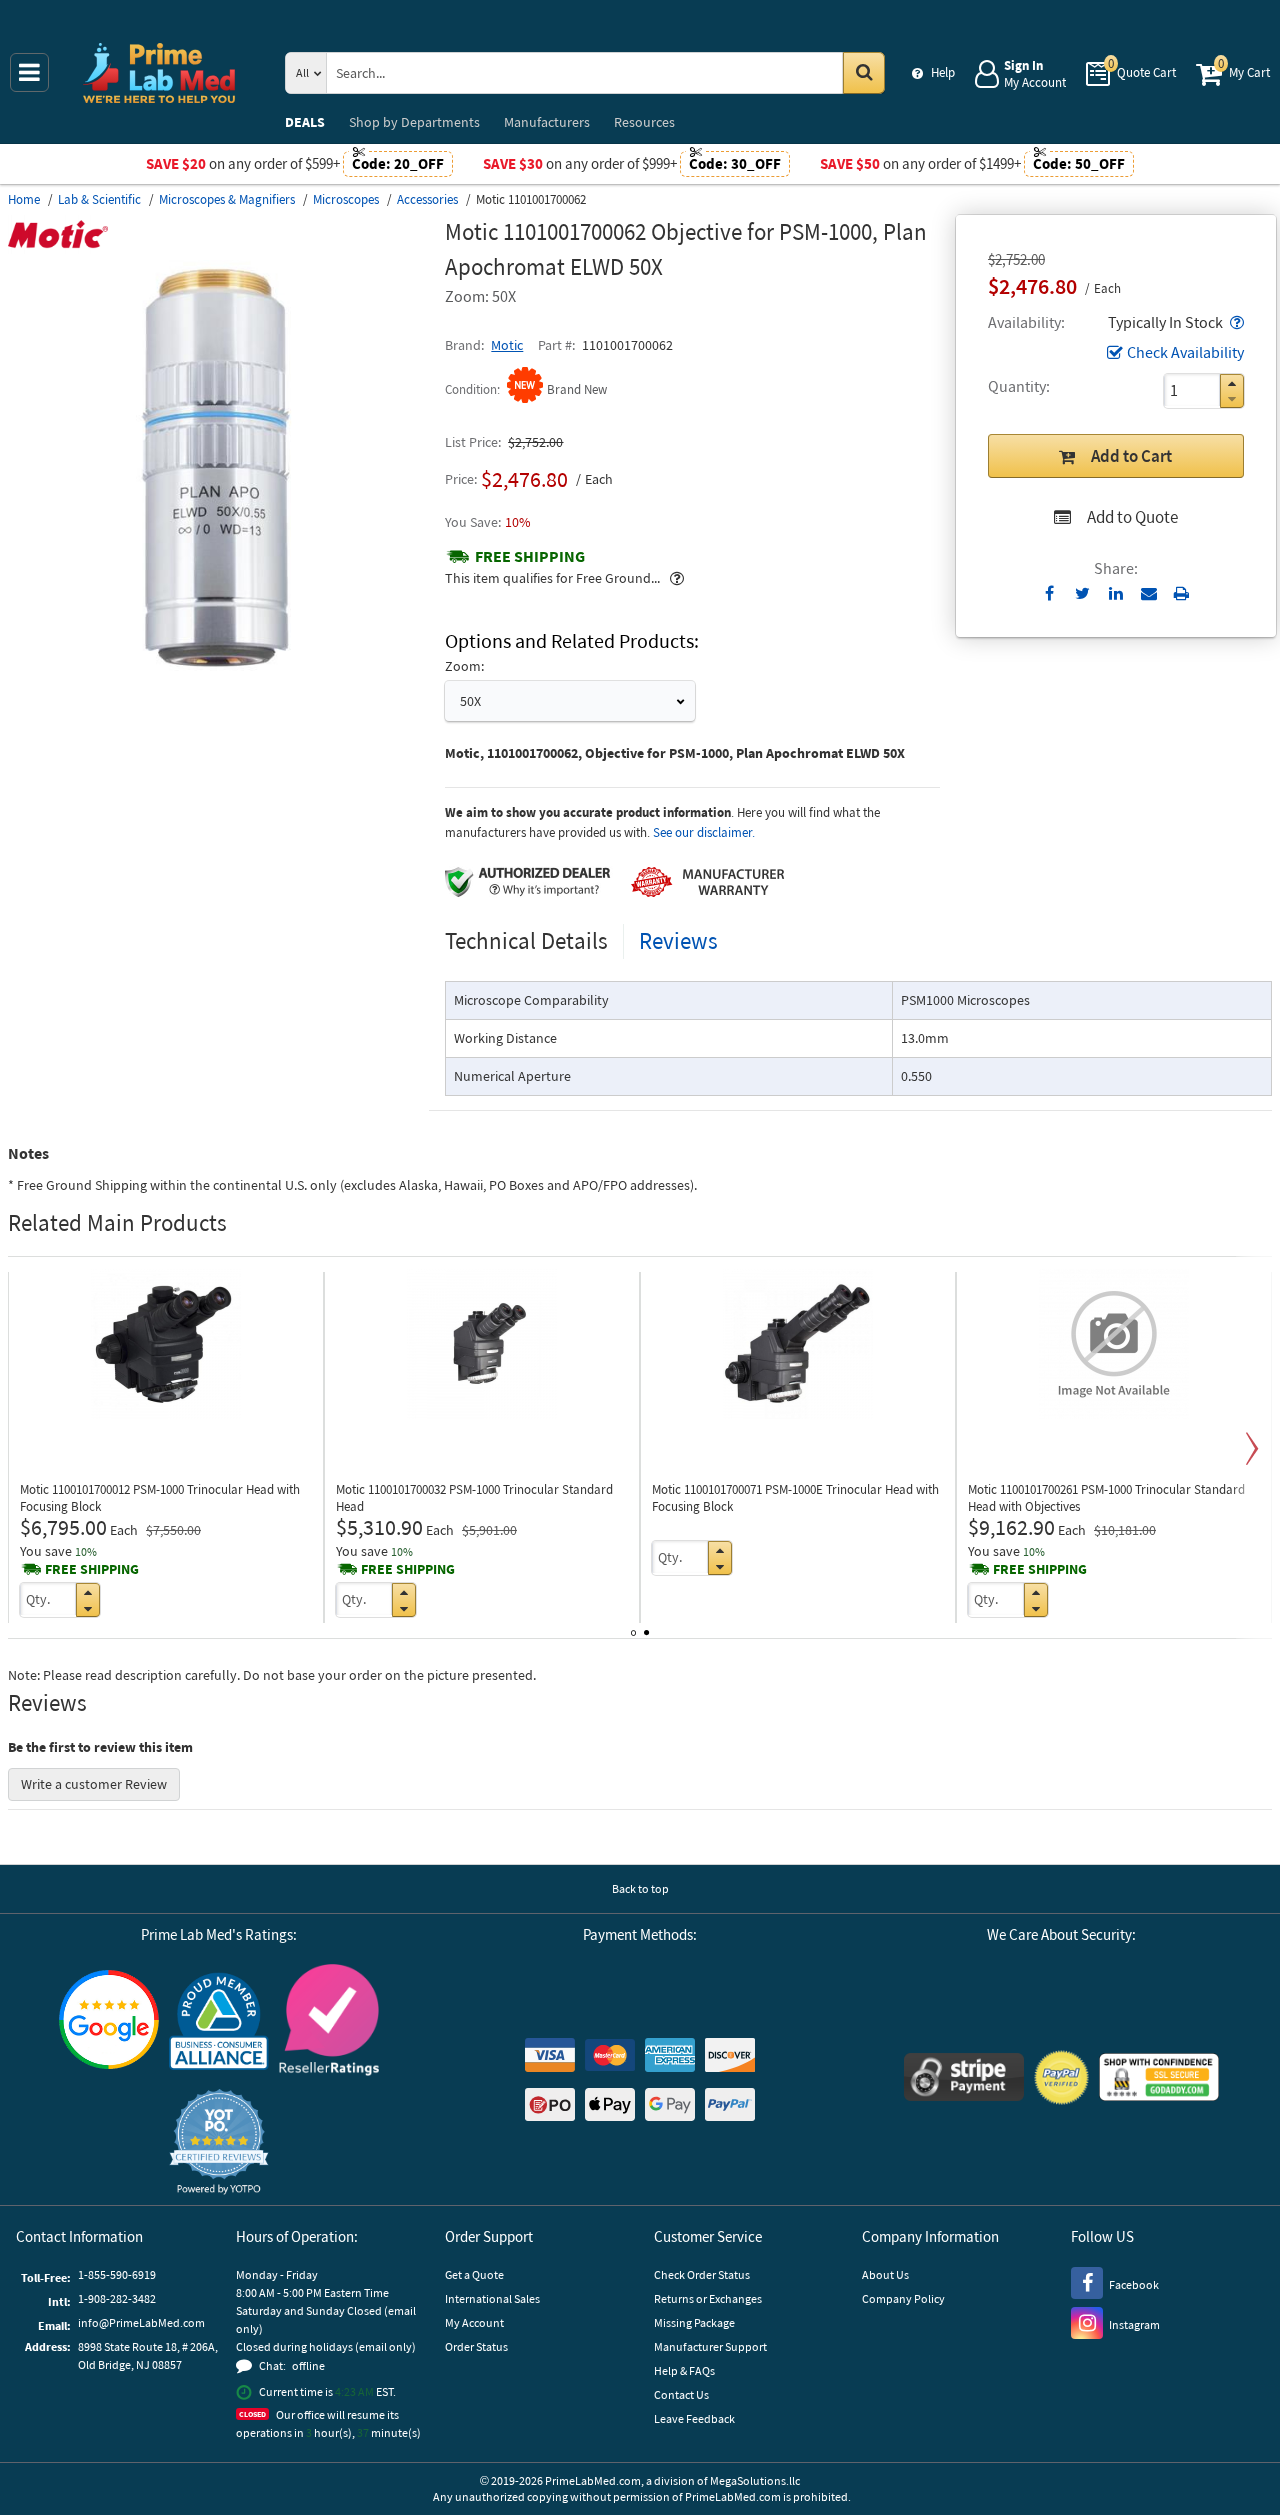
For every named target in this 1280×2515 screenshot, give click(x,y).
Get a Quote (474, 2274)
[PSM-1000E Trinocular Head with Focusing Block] (798, 1344)
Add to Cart (1131, 456)
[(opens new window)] (218, 676)
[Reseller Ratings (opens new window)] (329, 2022)
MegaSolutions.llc (755, 2480)
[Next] (1252, 1448)
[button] (1235, 322)
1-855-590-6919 (117, 2274)
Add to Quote (1132, 517)
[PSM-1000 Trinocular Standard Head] (482, 1344)
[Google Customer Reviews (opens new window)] (109, 2022)
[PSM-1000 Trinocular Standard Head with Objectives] (1114, 1344)
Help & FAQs (684, 2370)
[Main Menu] (29, 72)
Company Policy (903, 2298)
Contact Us (681, 2394)
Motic (507, 345)
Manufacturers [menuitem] (547, 122)
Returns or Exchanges (708, 2298)
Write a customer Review (94, 1784)
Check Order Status (702, 2274)
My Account (474, 2322)
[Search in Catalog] (864, 73)
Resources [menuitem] (644, 122)
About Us (885, 2274)
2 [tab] (646, 1629)
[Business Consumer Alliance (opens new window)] (219, 2022)
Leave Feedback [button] (694, 2418)
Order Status (476, 2346)
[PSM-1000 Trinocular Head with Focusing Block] (166, 1344)
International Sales (492, 2298)
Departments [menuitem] (414, 122)
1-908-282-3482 (117, 2298)
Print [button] (1181, 593)
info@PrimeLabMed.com (141, 2322)
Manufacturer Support (710, 2346)
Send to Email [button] (1148, 594)
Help (943, 72)
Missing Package (694, 2322)
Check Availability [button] (1185, 352)
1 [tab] (633, 1629)
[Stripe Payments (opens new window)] (964, 2079)
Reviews (678, 940)
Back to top (640, 1888)
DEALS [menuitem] (305, 122)
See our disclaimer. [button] (704, 832)
